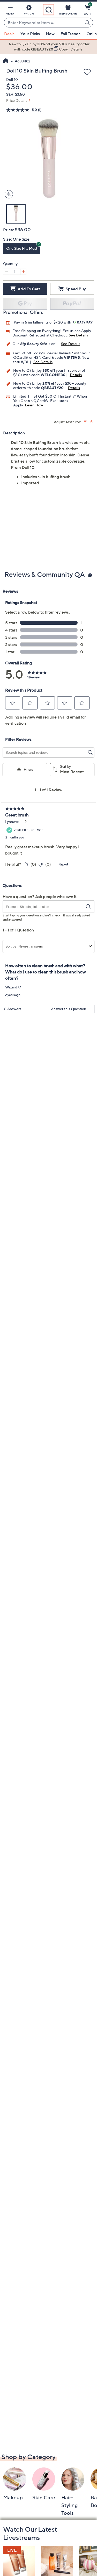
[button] (10, 11)
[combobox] (43, 23)
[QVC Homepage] (6, 61)
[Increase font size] (85, 421)
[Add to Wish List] (87, 72)
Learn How (34, 405)
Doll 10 (12, 79)
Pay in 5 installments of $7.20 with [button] (43, 322)
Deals (9, 34)
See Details (78, 335)
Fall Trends (70, 34)
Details (76, 375)
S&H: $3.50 (16, 94)
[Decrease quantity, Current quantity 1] (6, 272)
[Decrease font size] (92, 421)
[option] (48, 47)
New (50, 34)
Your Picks (30, 34)
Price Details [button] (17, 100)
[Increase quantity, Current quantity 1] (23, 272)
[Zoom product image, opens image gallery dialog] (8, 194)
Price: (9, 230)
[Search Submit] (88, 23)
